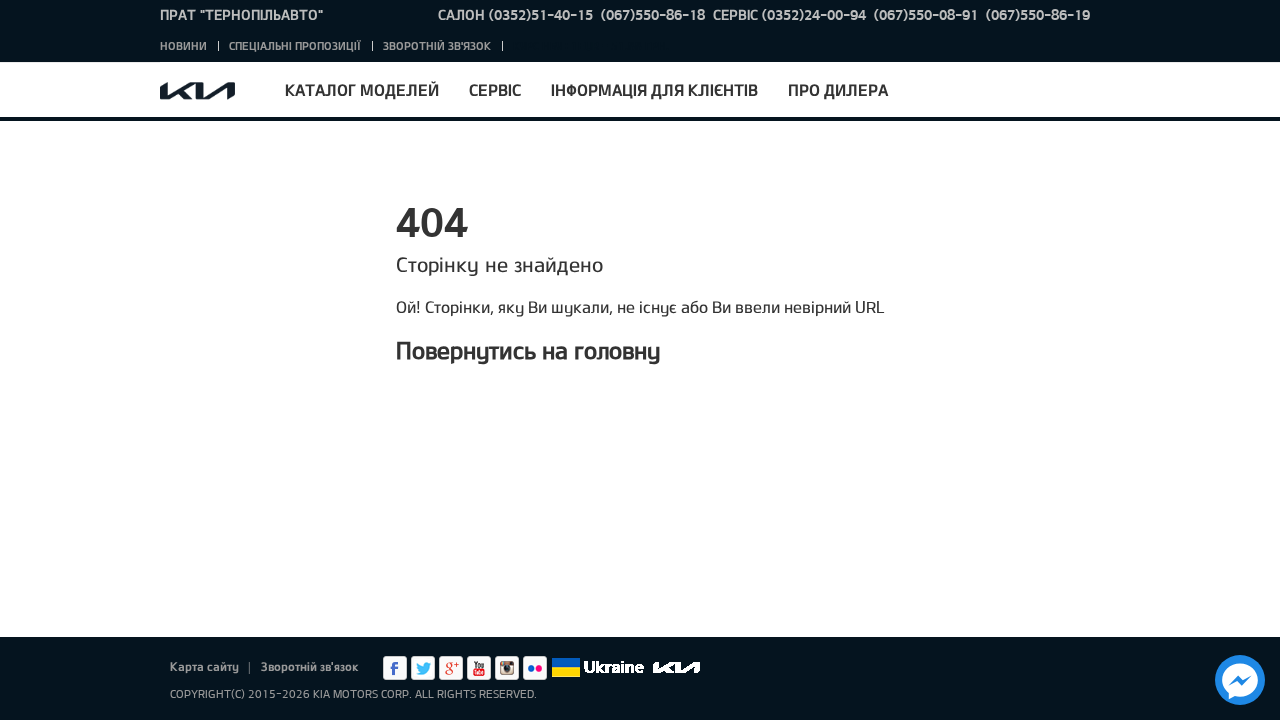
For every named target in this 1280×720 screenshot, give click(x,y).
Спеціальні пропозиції (295, 45)
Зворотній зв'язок (437, 45)
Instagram (507, 668)
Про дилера (838, 89)
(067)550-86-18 (653, 14)
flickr (535, 668)
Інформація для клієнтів (654, 89)
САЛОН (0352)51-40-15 (515, 14)
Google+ (451, 668)
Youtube (479, 668)
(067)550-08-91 (926, 14)
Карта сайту (204, 666)
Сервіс (495, 89)
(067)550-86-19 (1038, 14)
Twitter (423, 668)
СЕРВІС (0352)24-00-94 (789, 14)
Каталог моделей (362, 89)
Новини (183, 45)
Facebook (395, 668)
